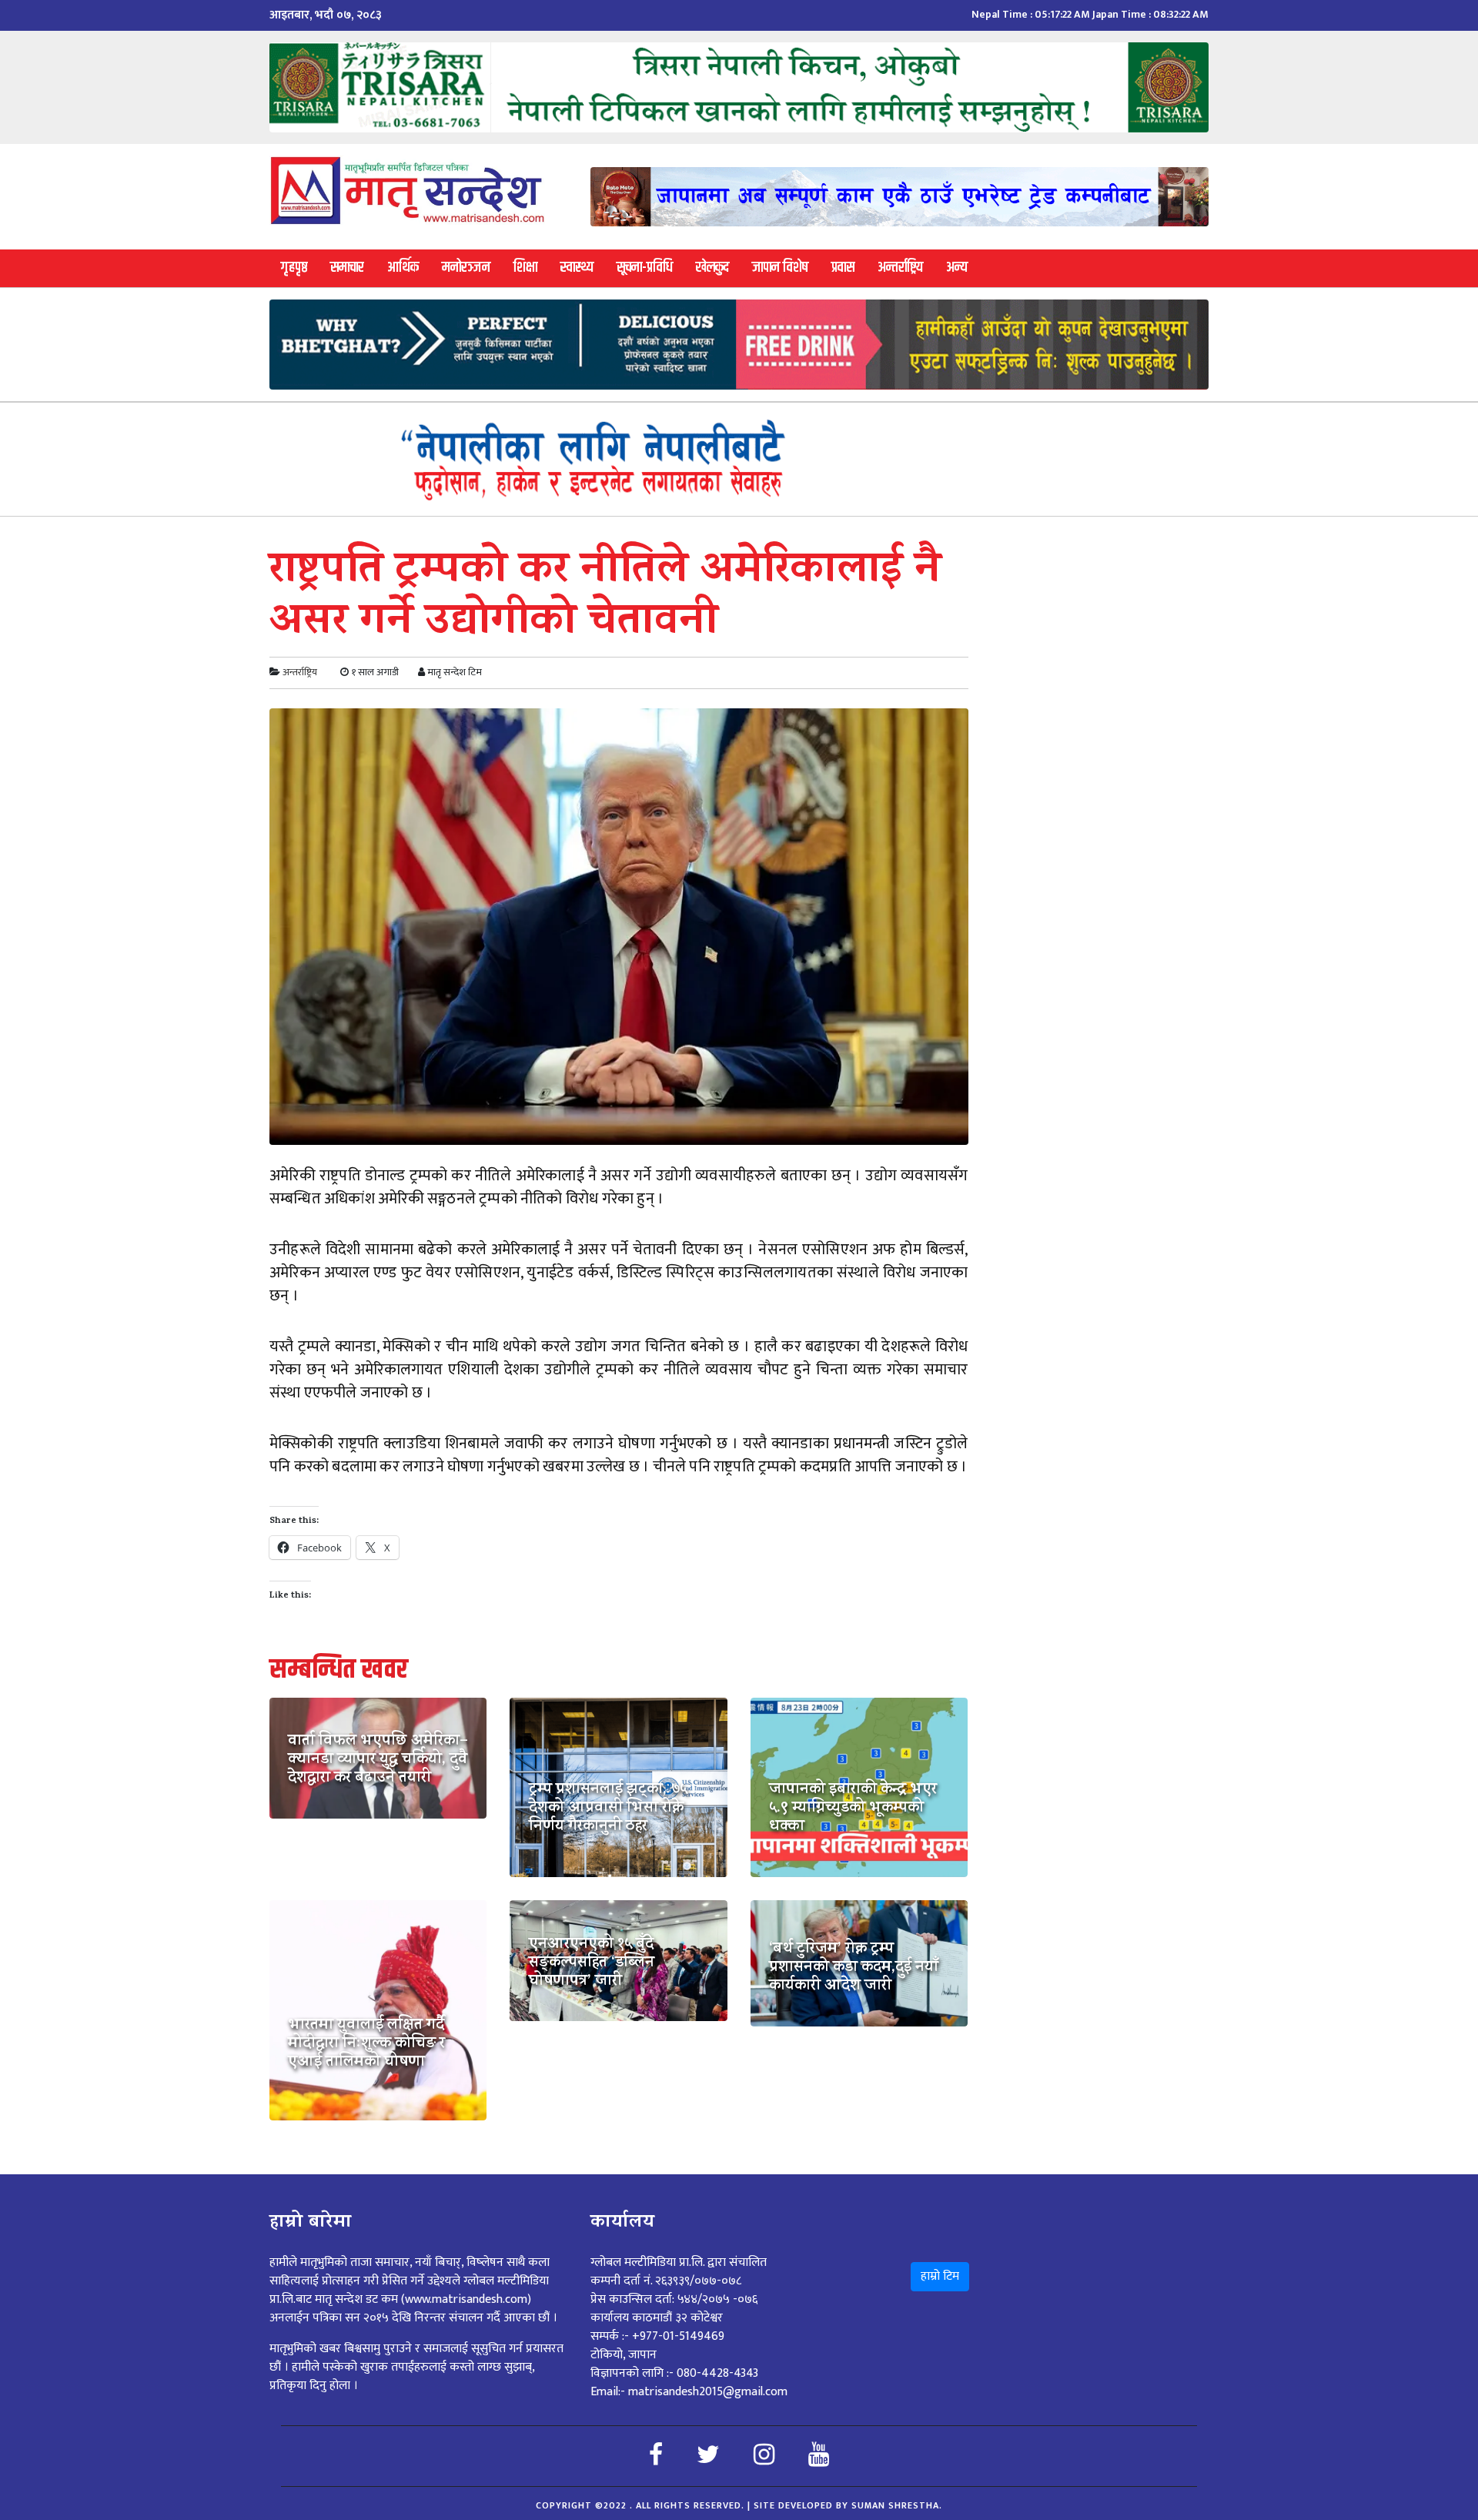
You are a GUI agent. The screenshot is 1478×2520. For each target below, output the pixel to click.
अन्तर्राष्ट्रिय (900, 268)
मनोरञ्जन (466, 268)
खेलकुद (712, 268)
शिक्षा (525, 268)
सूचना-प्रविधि (645, 268)
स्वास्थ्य (577, 268)
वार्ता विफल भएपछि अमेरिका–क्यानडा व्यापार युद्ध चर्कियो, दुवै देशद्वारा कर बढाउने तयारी (378, 1761)
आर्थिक (403, 268)
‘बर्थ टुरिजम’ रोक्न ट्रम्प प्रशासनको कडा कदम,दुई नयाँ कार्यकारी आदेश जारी (854, 1969)
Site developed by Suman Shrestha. (848, 2505)
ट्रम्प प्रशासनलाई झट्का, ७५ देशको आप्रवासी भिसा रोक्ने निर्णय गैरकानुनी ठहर (608, 1809)
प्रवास (843, 268)
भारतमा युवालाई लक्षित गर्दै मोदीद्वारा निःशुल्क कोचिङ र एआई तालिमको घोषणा (366, 2045)
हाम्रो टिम (940, 2276)
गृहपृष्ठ (294, 268)
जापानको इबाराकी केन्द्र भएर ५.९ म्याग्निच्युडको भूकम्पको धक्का (853, 1809)
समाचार (347, 268)
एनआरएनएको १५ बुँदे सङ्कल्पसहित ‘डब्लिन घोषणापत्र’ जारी (592, 1964)
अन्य (957, 268)
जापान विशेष (780, 268)
